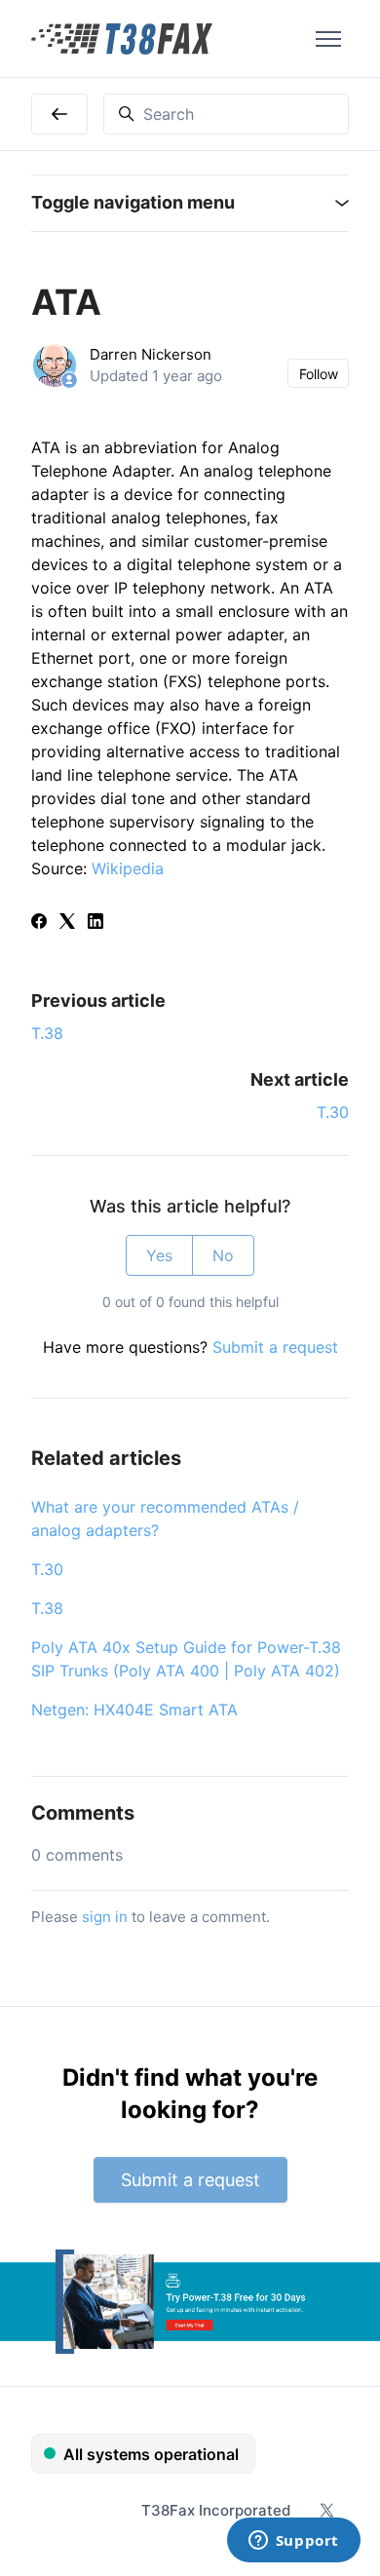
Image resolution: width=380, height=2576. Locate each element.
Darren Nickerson (151, 354)
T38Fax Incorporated (216, 2510)
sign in (105, 1917)
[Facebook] (39, 923)
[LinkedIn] (95, 923)
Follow (319, 374)
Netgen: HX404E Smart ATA (134, 1710)
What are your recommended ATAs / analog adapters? (165, 1519)
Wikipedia (128, 868)
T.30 (333, 1112)
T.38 (47, 1033)
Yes (159, 1255)
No (223, 1255)
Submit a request (275, 1347)
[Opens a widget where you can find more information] (293, 2542)
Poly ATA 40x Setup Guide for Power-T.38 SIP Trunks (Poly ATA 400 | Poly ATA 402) (186, 1659)
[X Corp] (67, 923)
